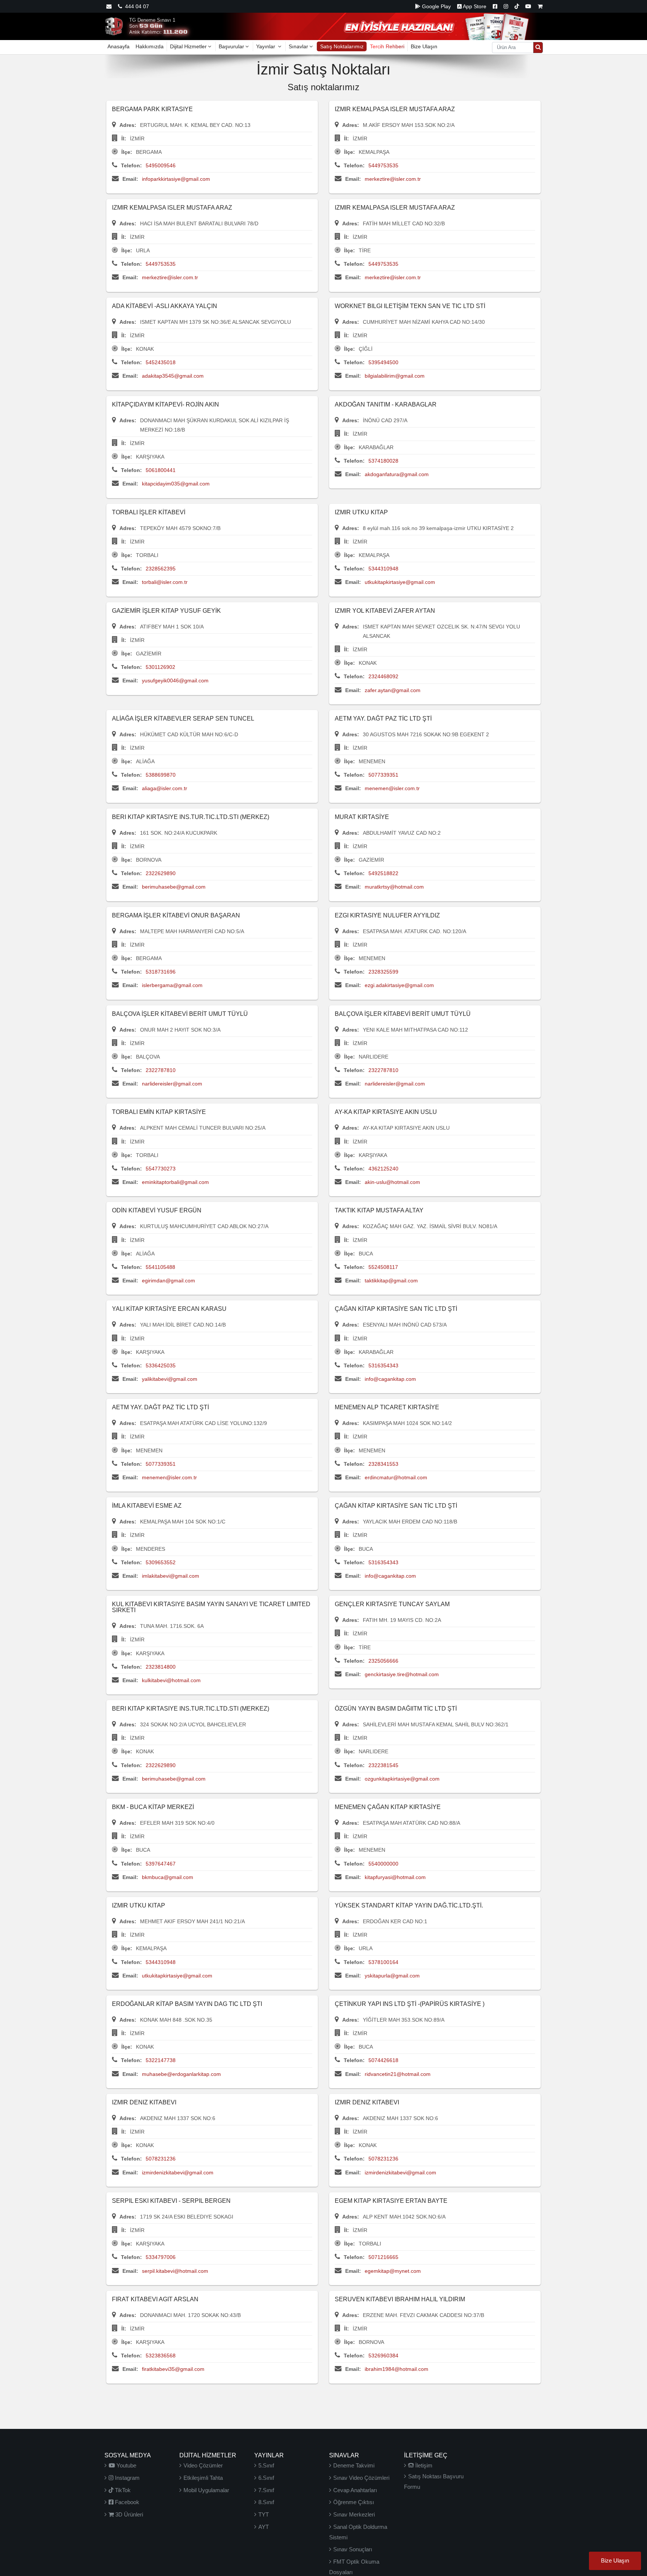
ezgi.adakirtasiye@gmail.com (399, 985)
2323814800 (161, 1667)
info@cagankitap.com (390, 1379)
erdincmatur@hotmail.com (396, 1477)
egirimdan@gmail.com (168, 1281)
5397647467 (161, 1864)
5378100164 (383, 1962)
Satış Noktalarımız (342, 46)
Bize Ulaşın (424, 46)
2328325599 (383, 972)
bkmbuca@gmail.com (168, 1877)
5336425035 (161, 1365)
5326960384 (383, 2356)
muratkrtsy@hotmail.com (394, 887)
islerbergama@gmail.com (172, 985)
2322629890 (161, 873)
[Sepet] (540, 6)
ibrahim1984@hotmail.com (397, 2369)
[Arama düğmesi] (538, 48)
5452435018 (161, 362)
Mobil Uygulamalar (206, 2490)
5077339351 (383, 775)
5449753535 (383, 165)
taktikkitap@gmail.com (391, 1281)
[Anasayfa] (114, 26)
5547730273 (161, 1169)
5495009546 (161, 165)
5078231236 (161, 2159)
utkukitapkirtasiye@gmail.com (400, 582)
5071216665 (383, 2257)
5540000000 (383, 1864)
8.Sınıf (266, 2502)
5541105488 (160, 1267)
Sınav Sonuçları (353, 2549)
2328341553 (383, 1464)
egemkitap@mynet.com (393, 2271)
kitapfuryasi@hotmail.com (395, 1877)
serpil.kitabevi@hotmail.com (175, 2271)
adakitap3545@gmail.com (173, 376)
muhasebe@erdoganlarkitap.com (181, 2074)
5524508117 (383, 1267)
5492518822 (383, 873)
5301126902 (160, 667)
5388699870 (161, 775)
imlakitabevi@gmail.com (171, 1576)
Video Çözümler (203, 2465)
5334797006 (161, 2257)
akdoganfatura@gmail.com (397, 474)
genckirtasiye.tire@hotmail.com (402, 1674)
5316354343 (383, 1365)
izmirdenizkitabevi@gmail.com (178, 2172)
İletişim (423, 2465)
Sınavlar (298, 46)
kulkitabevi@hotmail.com (171, 1680)
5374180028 (383, 461)
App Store (474, 6)
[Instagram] (506, 6)
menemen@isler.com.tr (392, 788)
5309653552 (161, 1562)
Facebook (126, 2502)
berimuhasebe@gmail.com (174, 887)
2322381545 (383, 1765)
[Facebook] (495, 6)
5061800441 (161, 470)
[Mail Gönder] (109, 6)
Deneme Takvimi (354, 2465)
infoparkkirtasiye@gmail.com (176, 179)
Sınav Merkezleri (354, 2514)
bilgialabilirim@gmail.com (395, 376)
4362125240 (383, 1169)
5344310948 (383, 569)
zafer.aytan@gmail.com (393, 690)
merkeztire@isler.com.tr (393, 179)
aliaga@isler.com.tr (165, 788)
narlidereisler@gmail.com (172, 1084)
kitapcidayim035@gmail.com (176, 484)
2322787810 (161, 1070)
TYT (264, 2514)
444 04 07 (136, 6)
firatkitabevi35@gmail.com (173, 2369)
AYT (264, 2527)
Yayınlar (266, 46)
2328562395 (161, 569)
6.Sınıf (266, 2478)
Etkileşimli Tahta (203, 2478)
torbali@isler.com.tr (165, 582)
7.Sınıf (266, 2490)
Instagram (127, 2478)
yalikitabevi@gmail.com (170, 1379)
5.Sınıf (266, 2465)
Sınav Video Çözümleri (361, 2478)
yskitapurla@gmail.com (392, 1976)
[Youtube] (528, 6)
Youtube (126, 2465)
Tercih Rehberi (387, 46)
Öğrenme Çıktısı (354, 2502)
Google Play (436, 6)
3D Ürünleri (128, 2514)
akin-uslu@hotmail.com (392, 1182)
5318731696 (161, 972)
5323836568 (161, 2356)
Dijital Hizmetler (188, 46)
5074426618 (383, 2060)
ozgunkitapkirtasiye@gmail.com (402, 1779)
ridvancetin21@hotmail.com (398, 2074)
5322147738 (161, 2060)
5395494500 (383, 362)
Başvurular (231, 46)
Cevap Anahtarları (355, 2490)
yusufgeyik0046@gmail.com (175, 680)
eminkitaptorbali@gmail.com (175, 1182)
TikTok (122, 2490)
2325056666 (383, 1661)
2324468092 (383, 676)
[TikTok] (517, 6)
